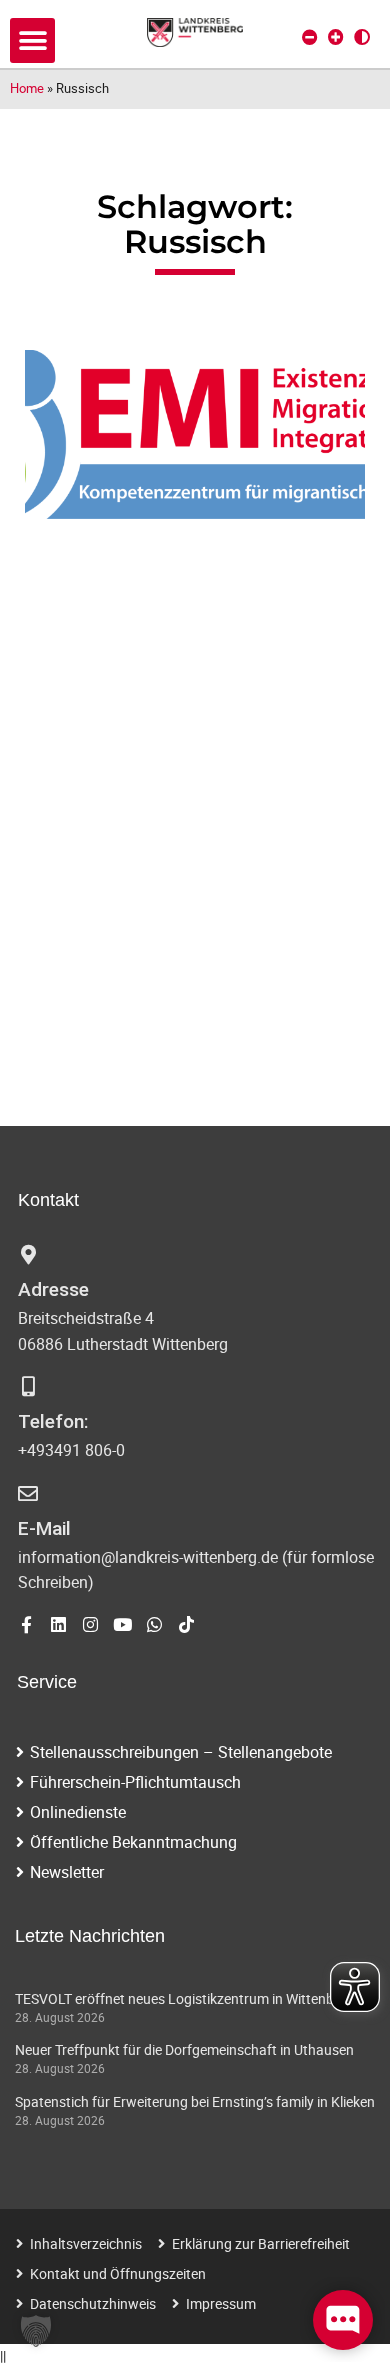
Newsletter (67, 1872)
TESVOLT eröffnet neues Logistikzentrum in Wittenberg (184, 1998)
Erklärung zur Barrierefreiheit (261, 2243)
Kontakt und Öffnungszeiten (118, 2273)
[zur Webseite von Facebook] (26, 1624)
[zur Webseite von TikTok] (186, 1624)
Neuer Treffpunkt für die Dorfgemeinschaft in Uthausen (184, 2049)
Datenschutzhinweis (93, 2303)
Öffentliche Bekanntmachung (133, 1842)
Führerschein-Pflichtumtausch (135, 1782)
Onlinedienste (78, 1812)
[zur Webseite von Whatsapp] (154, 1624)
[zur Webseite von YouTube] (122, 1624)
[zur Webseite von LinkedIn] (58, 1624)
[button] (32, 40)
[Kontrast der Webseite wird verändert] (362, 37)
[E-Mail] (28, 1494)
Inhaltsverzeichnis (86, 2243)
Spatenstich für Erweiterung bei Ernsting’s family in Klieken (195, 2101)
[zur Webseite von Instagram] (90, 1624)
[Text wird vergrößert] (336, 37)
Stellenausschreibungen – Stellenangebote (181, 1752)
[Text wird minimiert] (310, 37)
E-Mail (44, 1528)
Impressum (221, 2303)
